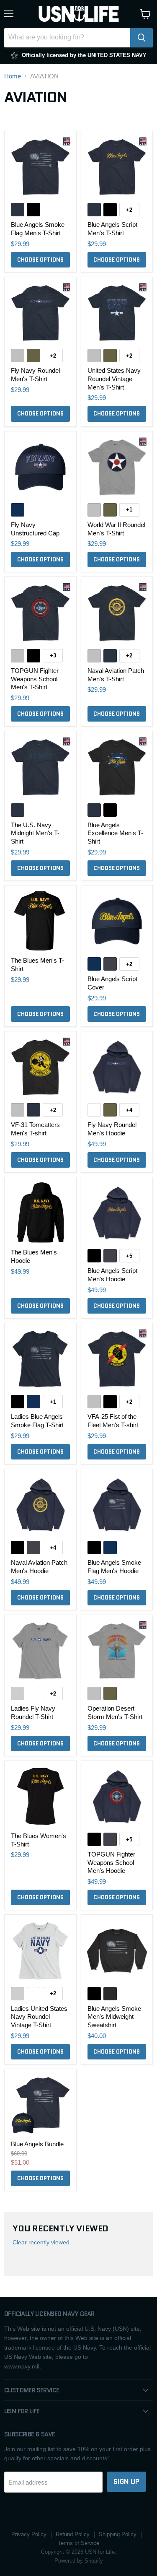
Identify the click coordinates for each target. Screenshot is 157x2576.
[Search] (142, 38)
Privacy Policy (29, 2534)
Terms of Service (78, 2543)
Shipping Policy (118, 2534)
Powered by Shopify (79, 2561)
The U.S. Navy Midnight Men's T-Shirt (35, 833)
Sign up (126, 2481)
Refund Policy (73, 2534)
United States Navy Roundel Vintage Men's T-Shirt (114, 379)
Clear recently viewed (41, 2242)
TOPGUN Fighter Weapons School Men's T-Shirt (35, 679)
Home (13, 76)
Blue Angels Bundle (37, 2144)
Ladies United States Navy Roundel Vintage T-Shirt (39, 2017)
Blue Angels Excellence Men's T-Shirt (115, 833)
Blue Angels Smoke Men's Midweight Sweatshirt (114, 2017)
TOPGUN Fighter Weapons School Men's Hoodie (111, 1862)
